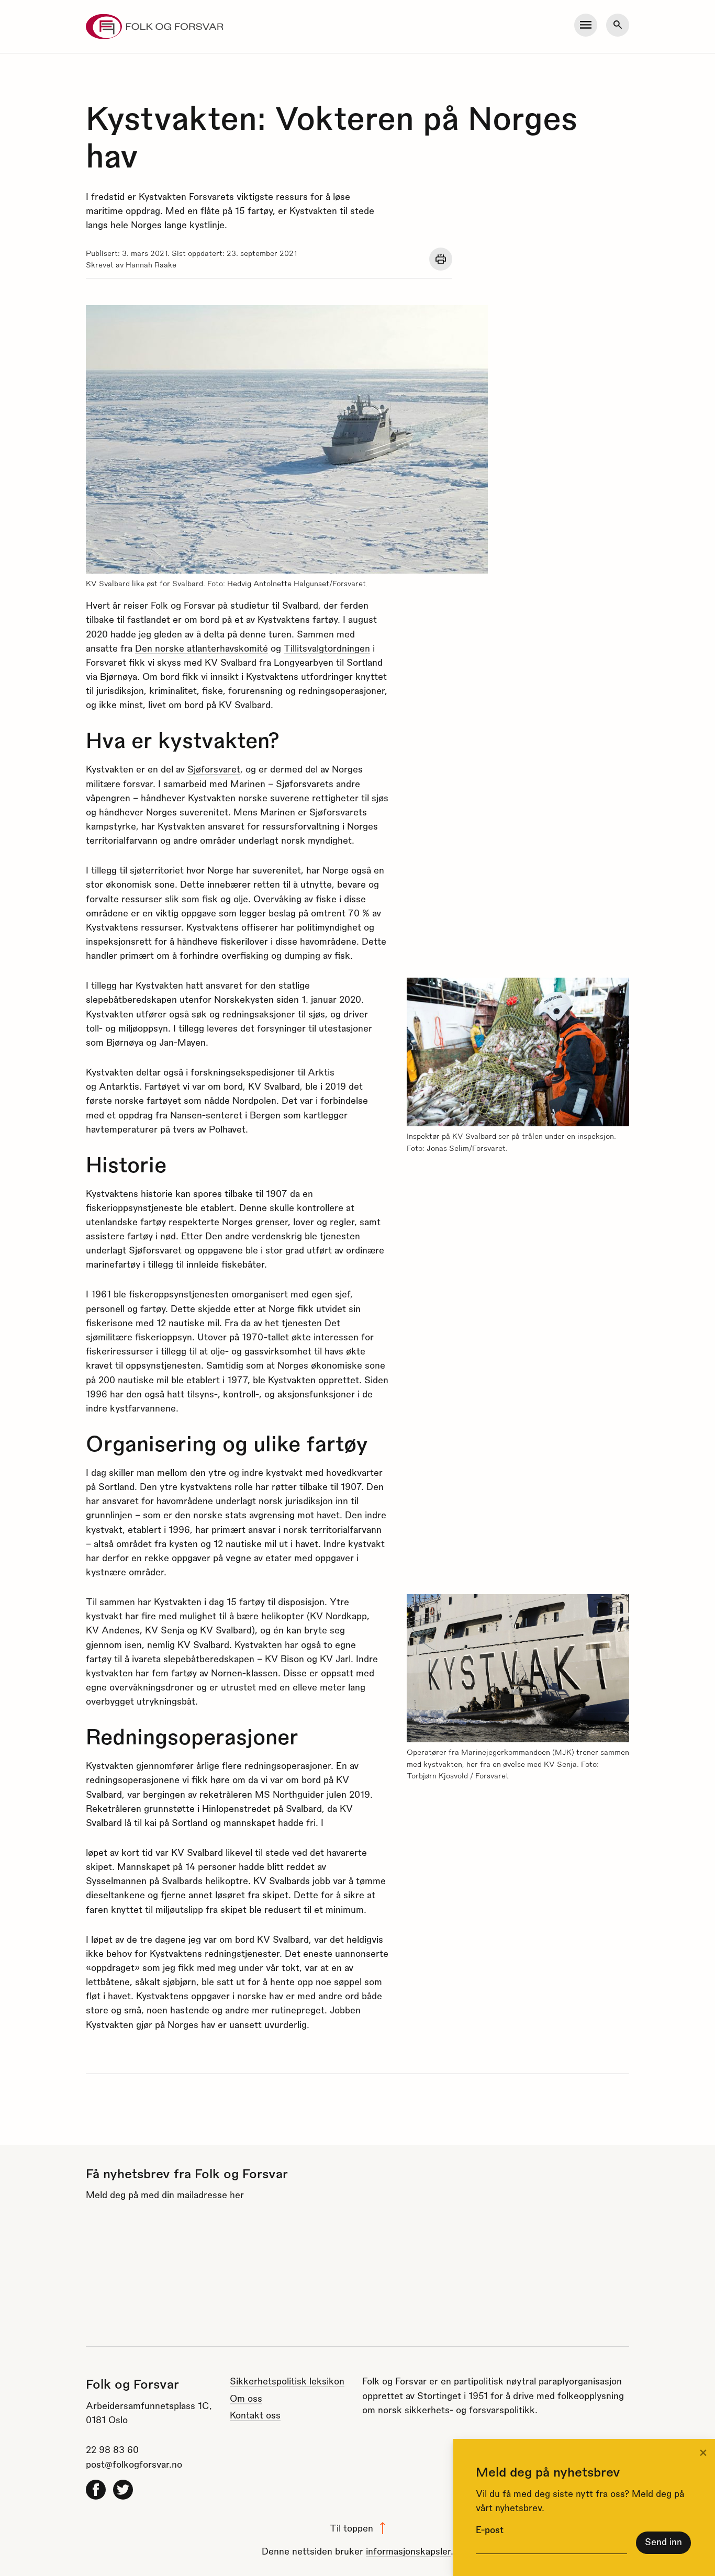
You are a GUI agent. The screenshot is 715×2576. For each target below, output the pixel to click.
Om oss (246, 2398)
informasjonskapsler (408, 2551)
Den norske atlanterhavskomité (202, 648)
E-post (490, 2529)
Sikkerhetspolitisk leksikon (287, 2381)
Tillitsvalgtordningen (327, 648)
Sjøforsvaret (214, 769)
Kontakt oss (255, 2415)
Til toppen (351, 2528)
